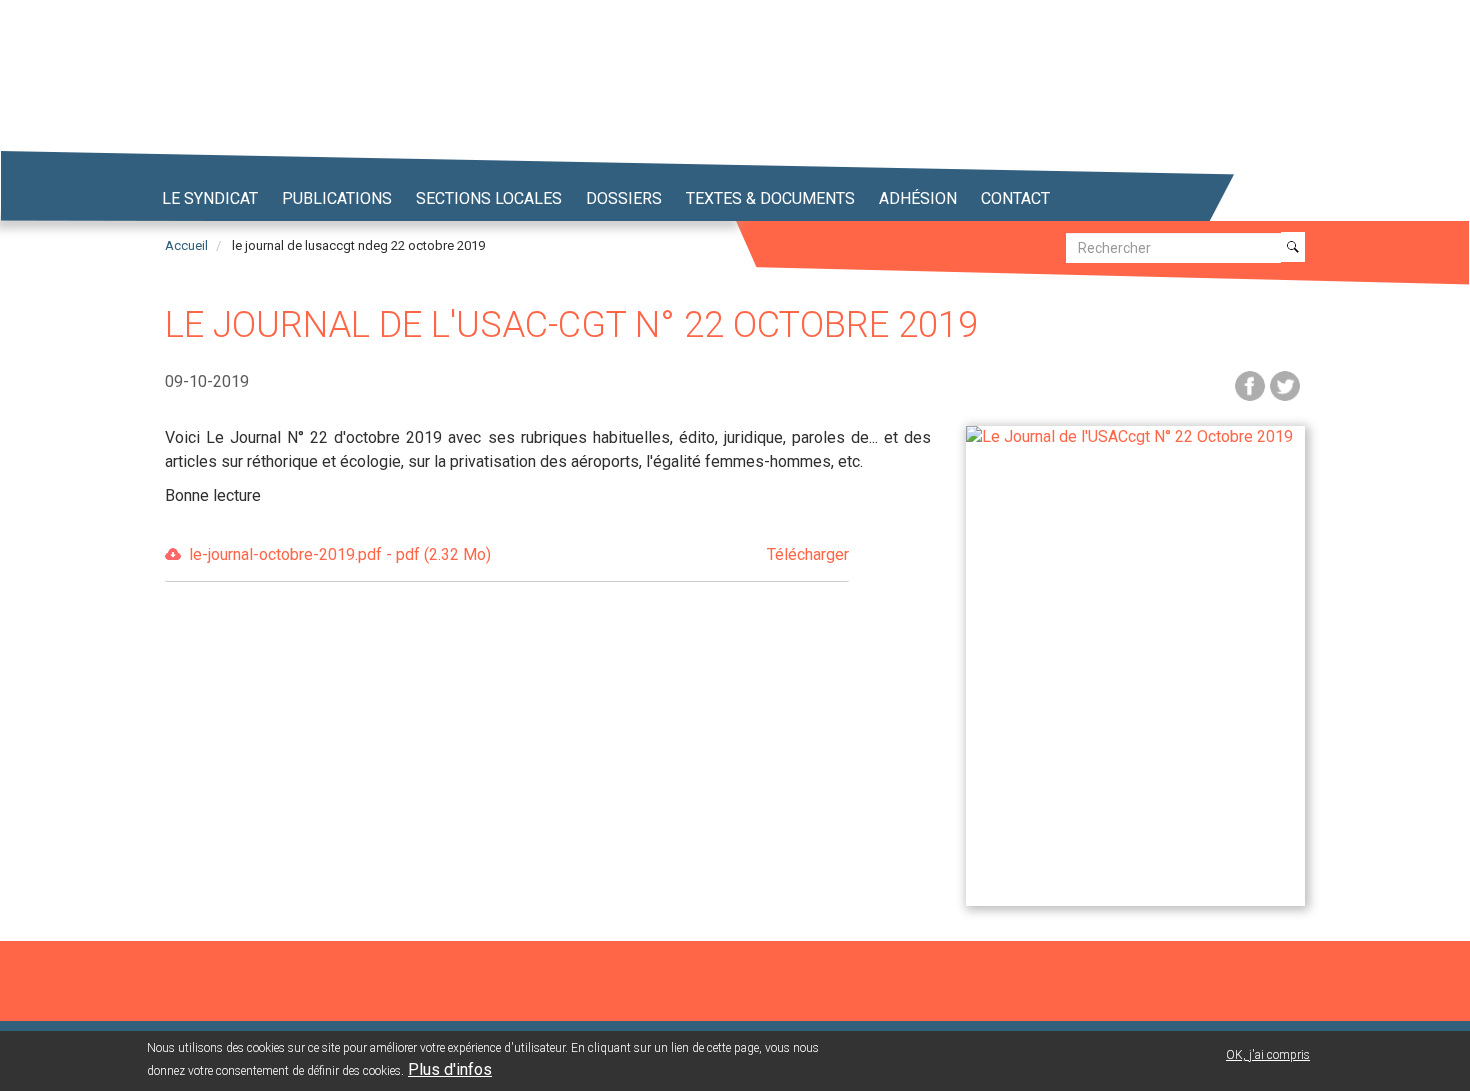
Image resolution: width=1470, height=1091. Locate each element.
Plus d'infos (450, 1069)
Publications (337, 198)
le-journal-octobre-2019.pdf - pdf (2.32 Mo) (519, 554)
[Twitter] (1285, 384)
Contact (1015, 198)
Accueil (186, 245)
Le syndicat (210, 198)
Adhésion (918, 198)
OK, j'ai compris (1268, 1055)
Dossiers (624, 198)
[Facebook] (1250, 384)
